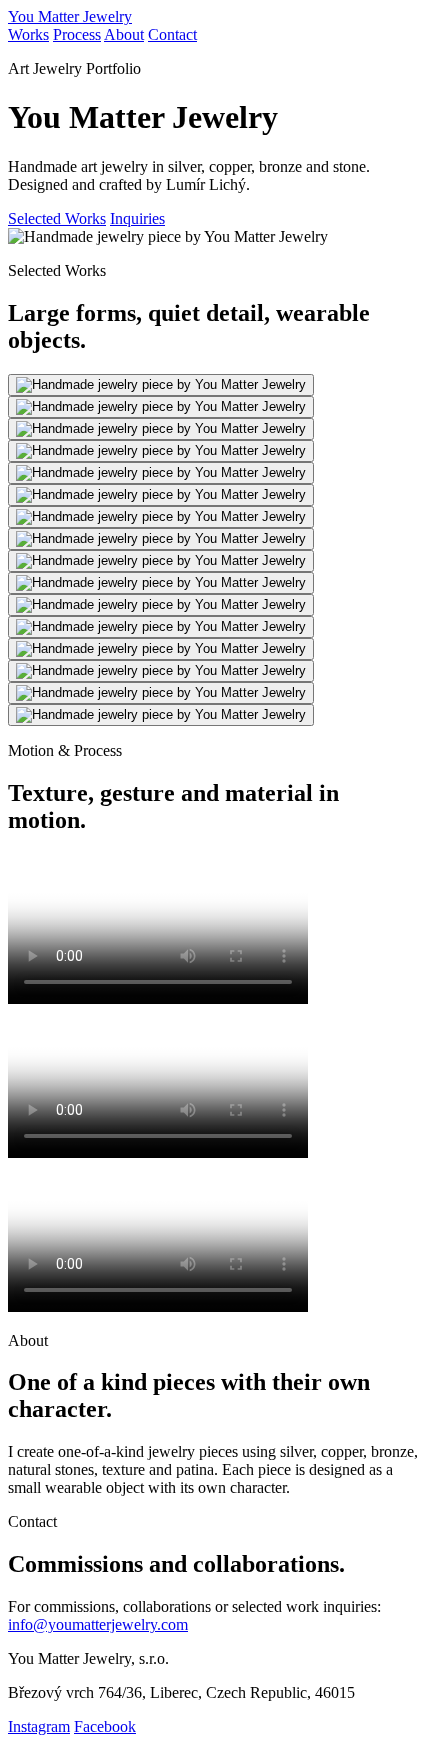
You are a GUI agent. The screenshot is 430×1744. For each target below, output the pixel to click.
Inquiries (137, 218)
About (124, 34)
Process (77, 34)
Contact (172, 34)
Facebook (105, 1726)
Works (28, 34)
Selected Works (57, 218)
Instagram (39, 1726)
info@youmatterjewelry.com (98, 1624)
